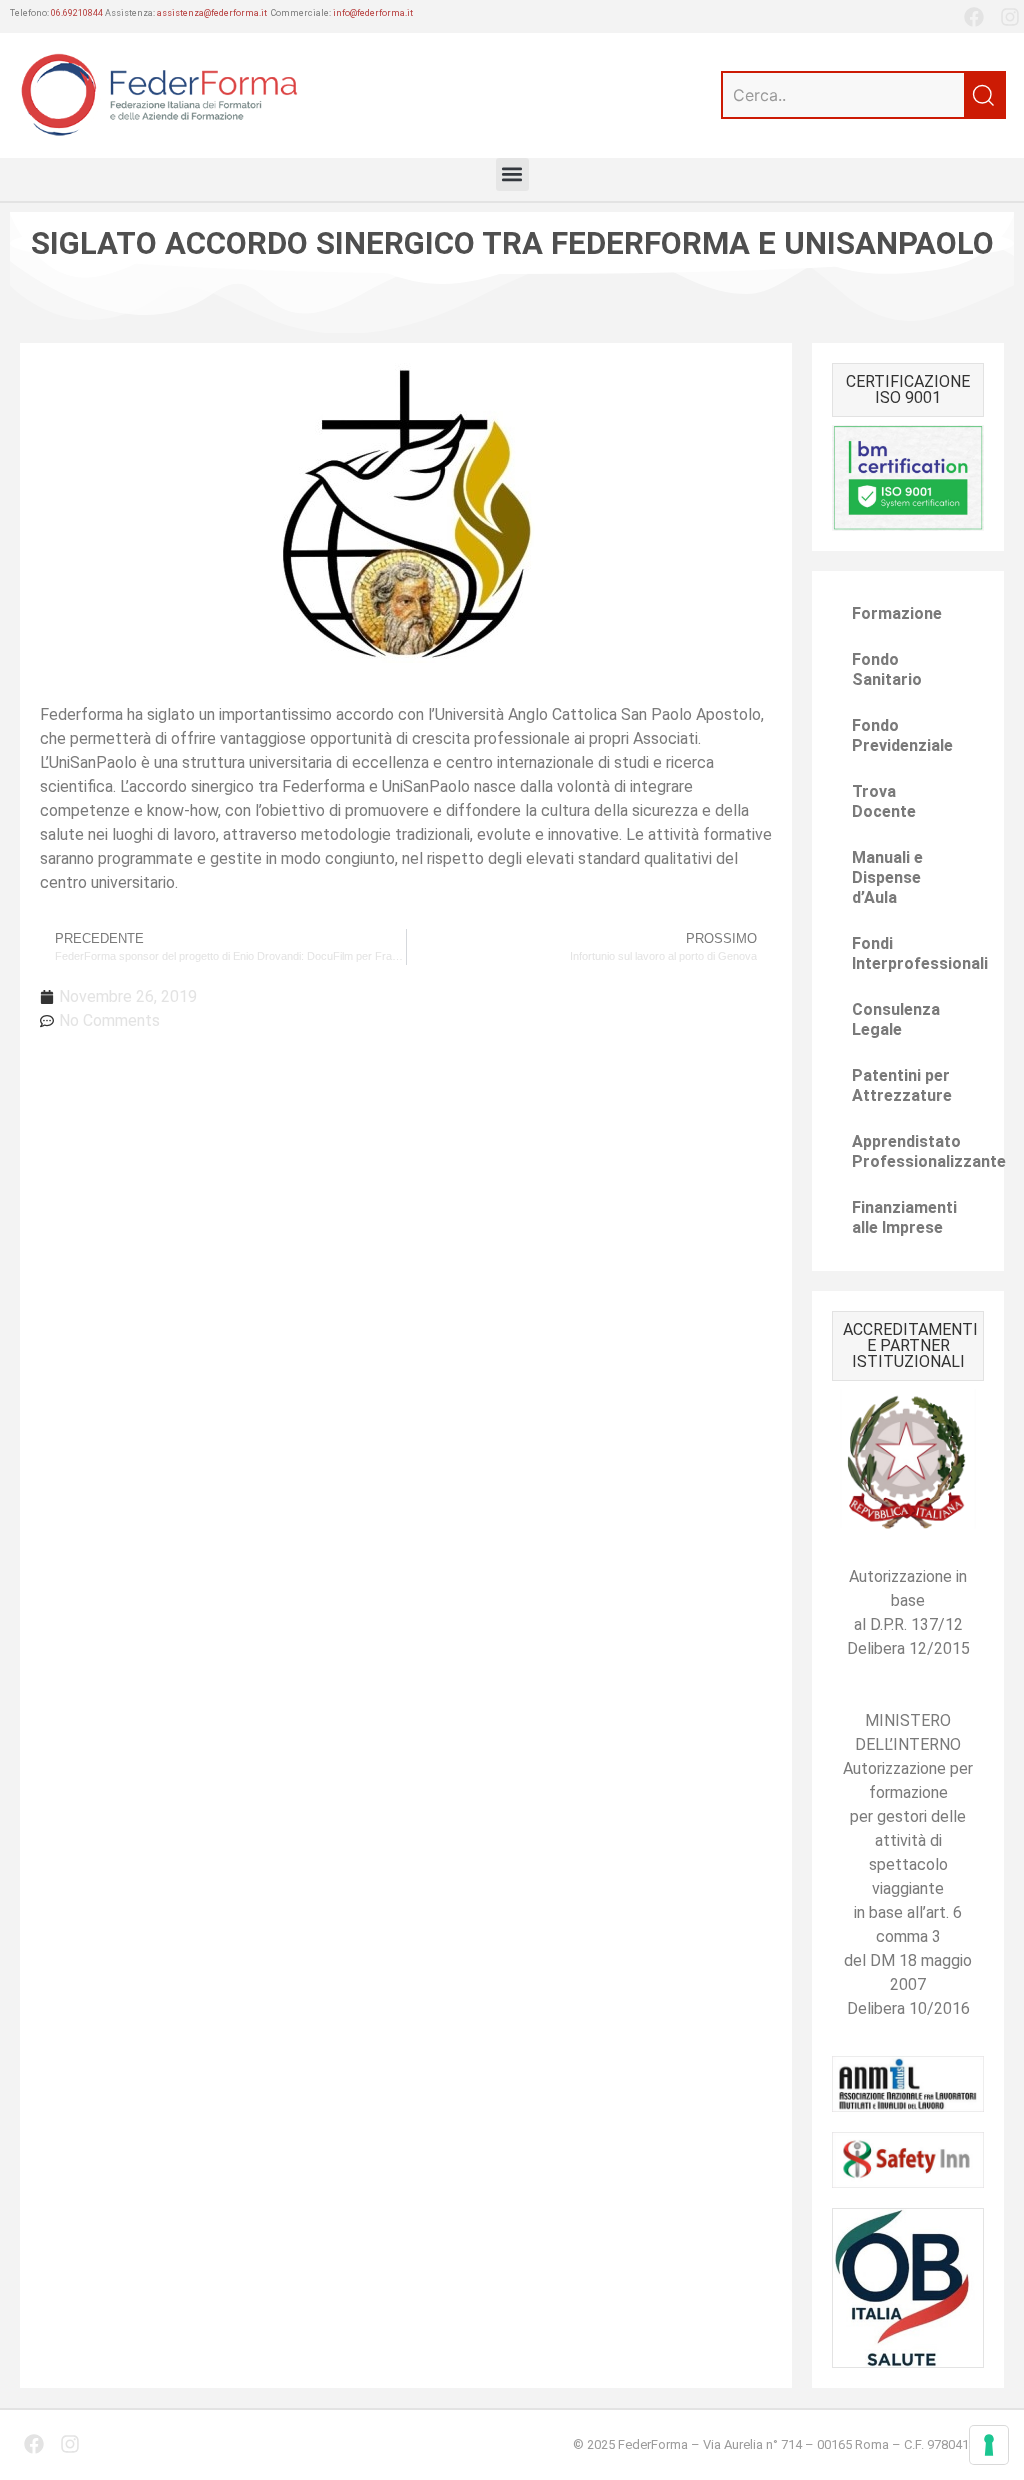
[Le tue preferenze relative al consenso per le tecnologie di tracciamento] (989, 2445)
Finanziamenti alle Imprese (904, 1217)
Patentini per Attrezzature (902, 1085)
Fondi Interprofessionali (918, 953)
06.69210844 (77, 13)
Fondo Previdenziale (902, 735)
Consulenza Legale (896, 1019)
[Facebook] (974, 17)
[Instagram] (1010, 17)
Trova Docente (884, 801)
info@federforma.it (373, 13)
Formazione (897, 613)
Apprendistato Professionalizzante (918, 1151)
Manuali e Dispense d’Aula (887, 877)
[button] (512, 174)
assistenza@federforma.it (212, 13)
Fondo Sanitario (887, 669)
